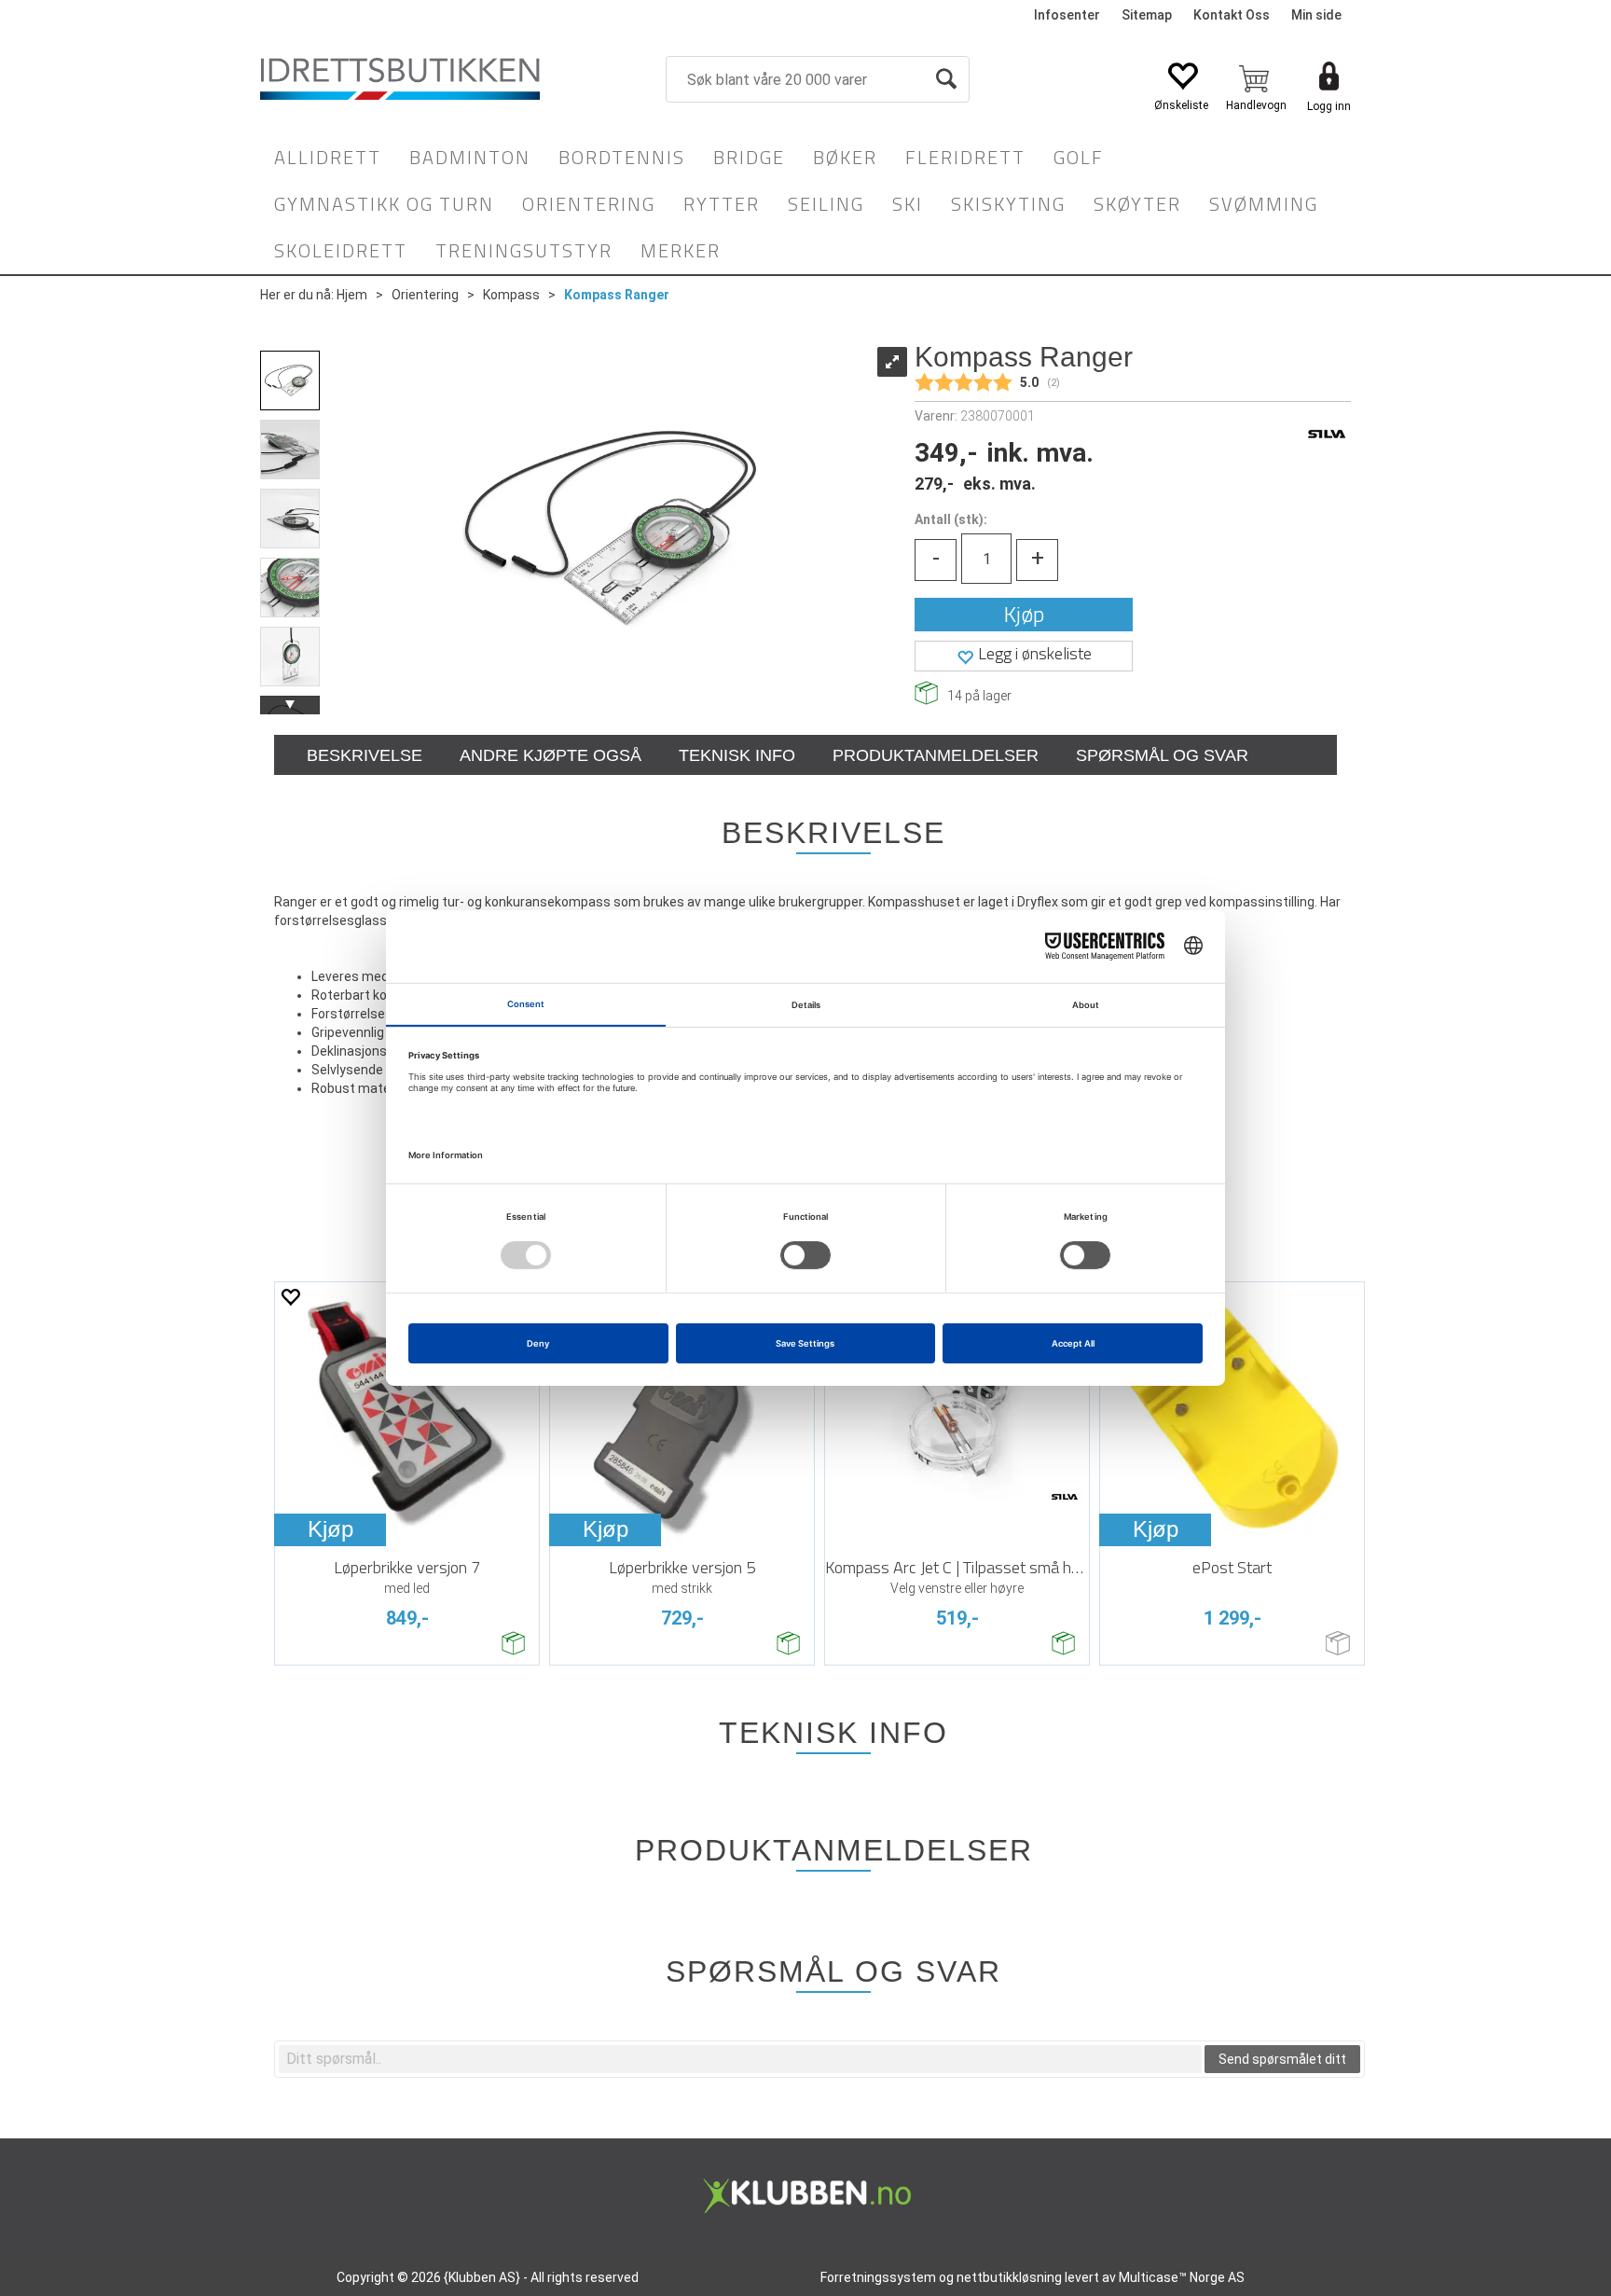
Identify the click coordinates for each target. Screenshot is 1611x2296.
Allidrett (328, 157)
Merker (681, 250)
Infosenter (1067, 15)
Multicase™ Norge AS (1182, 2277)
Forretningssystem (878, 2277)
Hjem (352, 295)
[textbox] (740, 2059)
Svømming (1264, 204)
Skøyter (1137, 204)
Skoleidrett (341, 250)
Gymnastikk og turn (384, 204)
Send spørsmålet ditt (1282, 2059)
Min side (1316, 15)
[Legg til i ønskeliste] (290, 1297)
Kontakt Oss (1232, 15)
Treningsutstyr (524, 250)
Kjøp (1024, 614)
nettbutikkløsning (1009, 2277)
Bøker (845, 157)
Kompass (511, 295)
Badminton (470, 157)
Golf (1079, 157)
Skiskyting (1008, 204)
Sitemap (1147, 15)
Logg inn (1329, 106)
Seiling (826, 204)
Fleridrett (965, 157)
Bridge (749, 157)
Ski (908, 204)
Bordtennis (622, 157)
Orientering (589, 204)
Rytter (722, 204)
